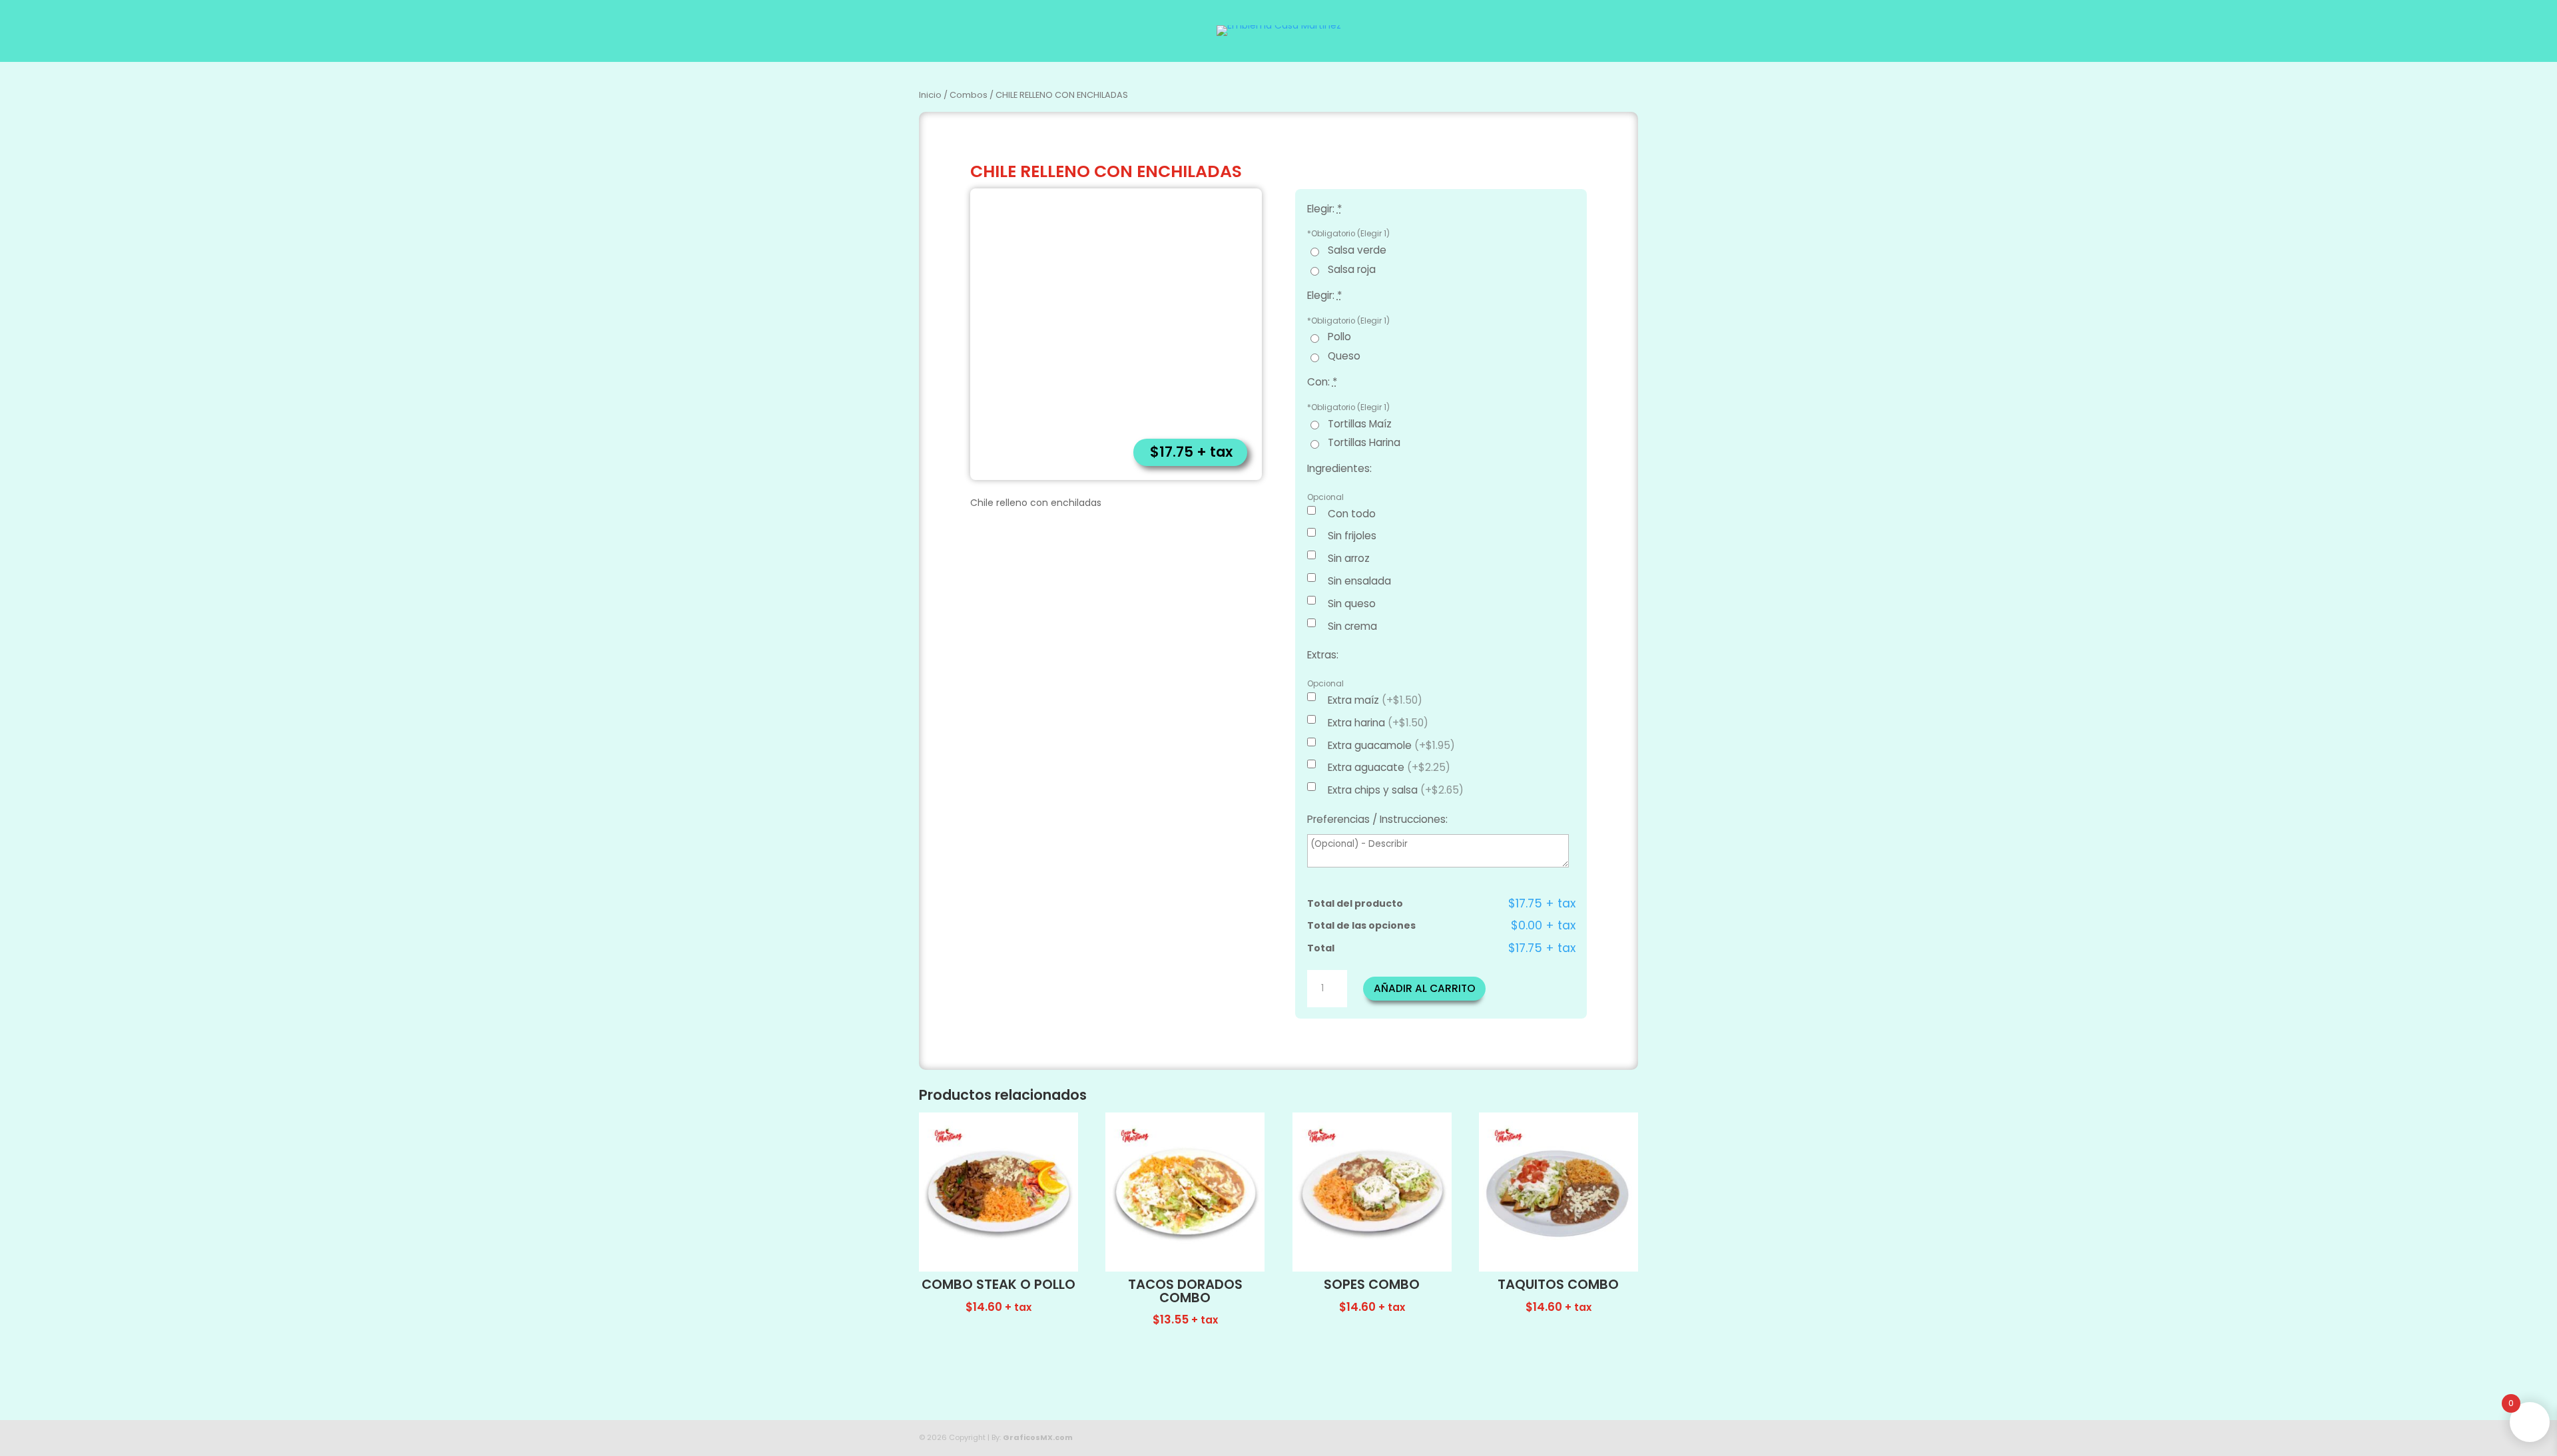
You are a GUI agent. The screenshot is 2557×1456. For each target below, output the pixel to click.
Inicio (930, 95)
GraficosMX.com (1038, 1437)
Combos (969, 95)
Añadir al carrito (1425, 988)
